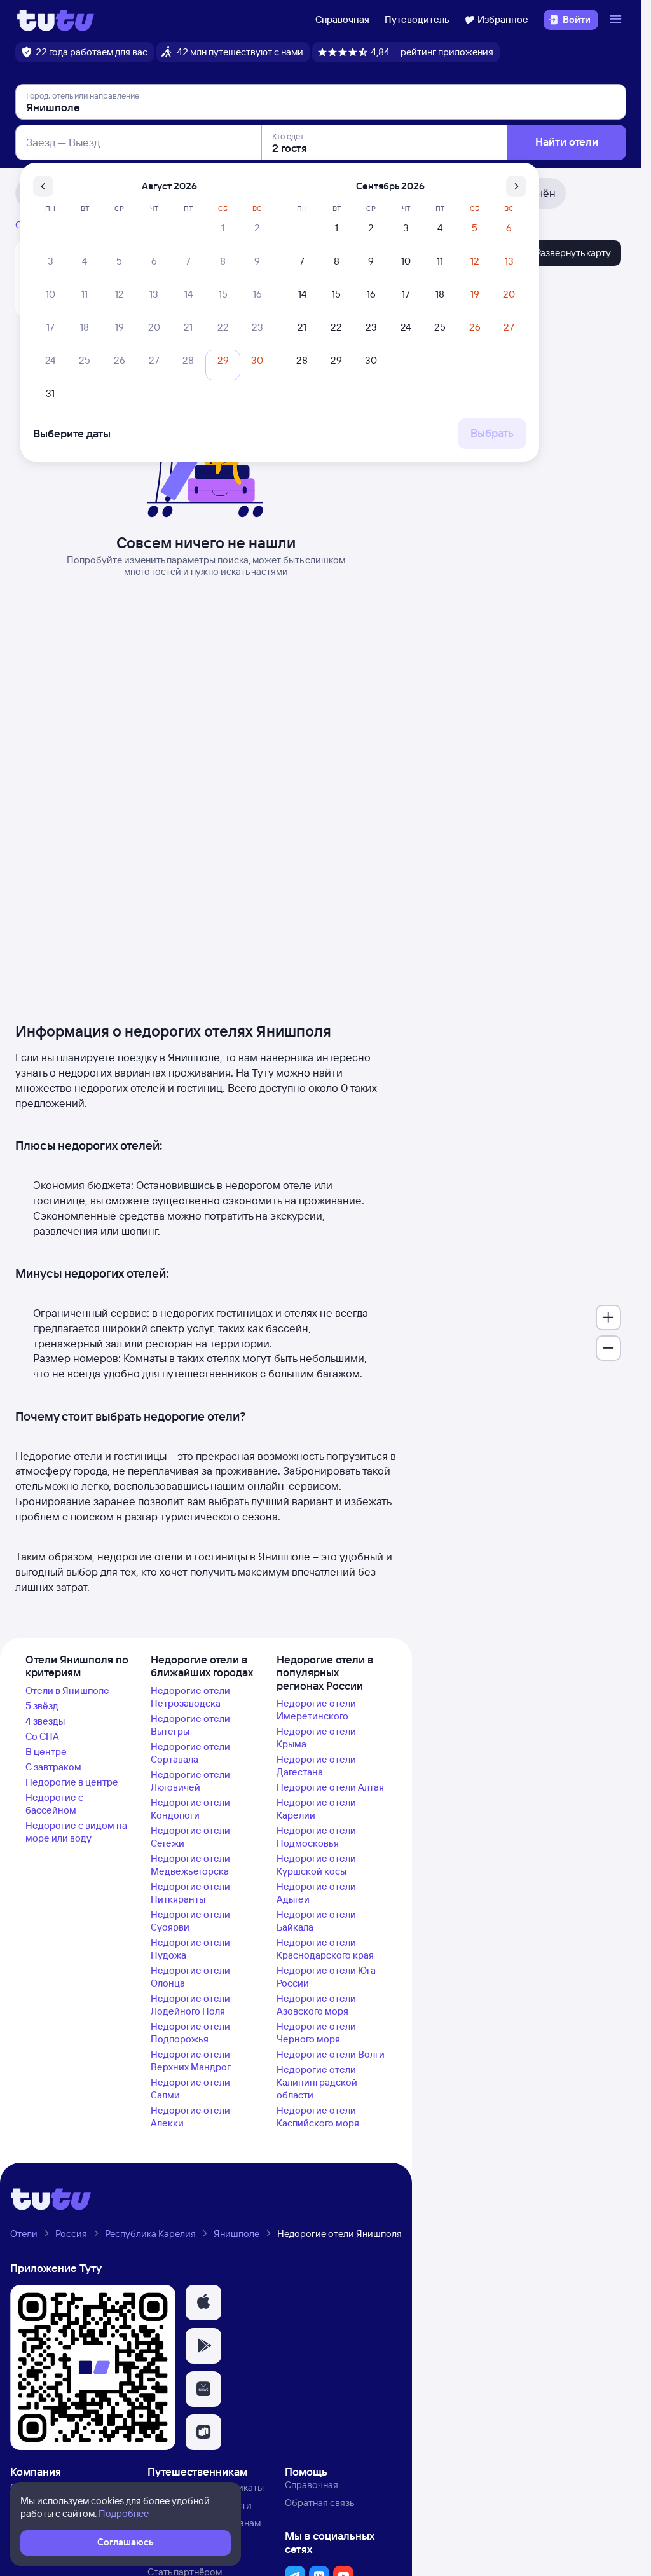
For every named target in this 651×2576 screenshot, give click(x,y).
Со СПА (42, 1736)
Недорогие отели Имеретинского (316, 1710)
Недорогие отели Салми (190, 2089)
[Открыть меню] (617, 20)
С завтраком (53, 1767)
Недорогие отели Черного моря (316, 2033)
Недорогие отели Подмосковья (316, 1837)
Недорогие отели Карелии (316, 1809)
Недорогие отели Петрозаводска (190, 1697)
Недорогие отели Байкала (316, 1921)
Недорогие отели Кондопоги (190, 1809)
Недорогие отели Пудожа (190, 1949)
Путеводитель (417, 19)
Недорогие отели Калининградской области (317, 2082)
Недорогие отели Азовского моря (316, 2005)
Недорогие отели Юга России (326, 1977)
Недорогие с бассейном (54, 1804)
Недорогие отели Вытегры (190, 1725)
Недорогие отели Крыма (316, 1738)
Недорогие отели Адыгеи (316, 1893)
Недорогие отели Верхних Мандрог (191, 2061)
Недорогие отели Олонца (190, 1977)
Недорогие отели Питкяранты (190, 1893)
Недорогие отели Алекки (190, 2117)
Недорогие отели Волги (331, 2054)
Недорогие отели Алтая (330, 1787)
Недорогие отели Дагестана (316, 1766)
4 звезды (45, 1721)
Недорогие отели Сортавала (190, 1753)
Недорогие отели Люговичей (190, 1781)
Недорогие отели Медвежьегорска (190, 1865)
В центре (46, 1752)
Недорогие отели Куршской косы (316, 1865)
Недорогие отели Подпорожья (190, 2033)
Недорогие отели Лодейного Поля (190, 2005)
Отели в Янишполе (67, 1691)
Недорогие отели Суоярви (190, 1921)
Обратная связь (319, 2503)
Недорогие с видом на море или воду (76, 1832)
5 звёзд (42, 1706)
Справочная (342, 19)
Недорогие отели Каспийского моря (318, 2117)
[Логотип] (56, 20)
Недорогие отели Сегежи (190, 1837)
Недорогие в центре (72, 1782)
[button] (203, 2303)
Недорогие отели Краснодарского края (325, 1949)
